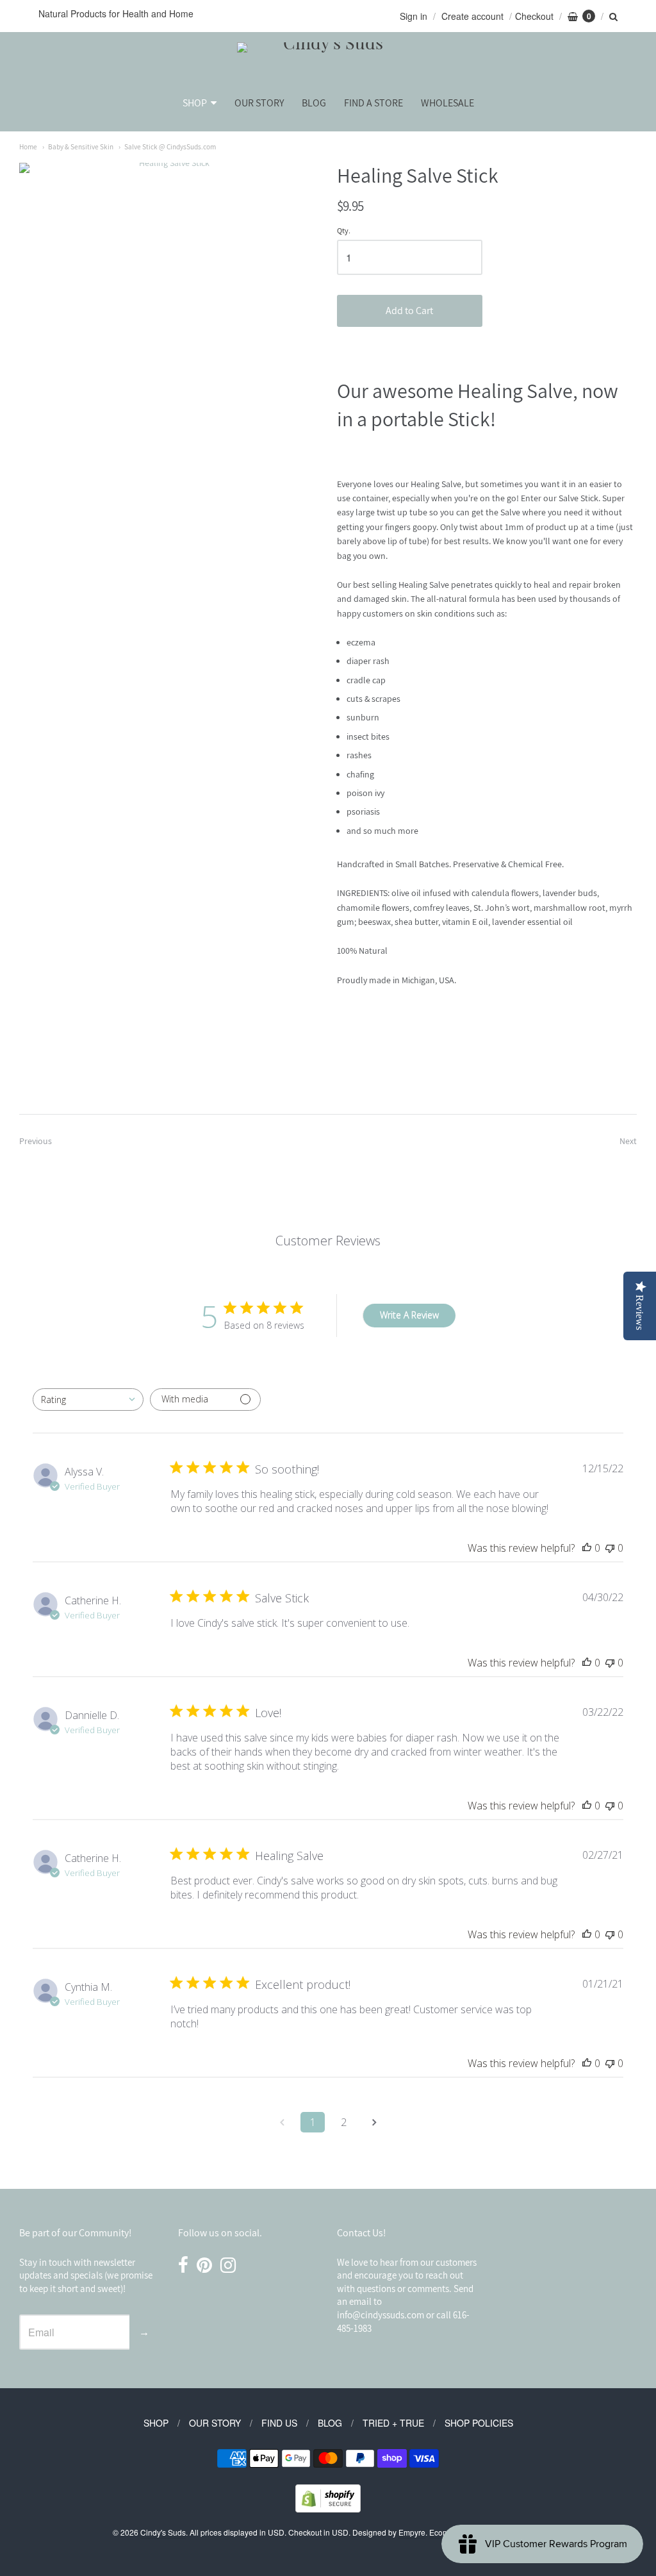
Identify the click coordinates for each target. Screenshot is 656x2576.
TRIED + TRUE (393, 2423)
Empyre (412, 2532)
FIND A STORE (373, 103)
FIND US (279, 2423)
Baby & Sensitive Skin (81, 146)
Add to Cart (409, 311)
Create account (472, 16)
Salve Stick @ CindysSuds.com (170, 146)
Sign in (414, 16)
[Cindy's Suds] (328, 63)
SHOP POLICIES (479, 2423)
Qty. (344, 231)
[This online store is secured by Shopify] (328, 2508)
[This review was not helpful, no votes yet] (610, 1548)
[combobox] (88, 1400)
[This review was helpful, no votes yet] (587, 1548)
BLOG (314, 103)
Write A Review (409, 1315)
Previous (36, 1141)
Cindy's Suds (163, 2532)
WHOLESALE (447, 103)
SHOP (195, 103)
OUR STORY (259, 103)
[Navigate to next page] (374, 2122)
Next (628, 1141)
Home (28, 146)
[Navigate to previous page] (282, 2122)
